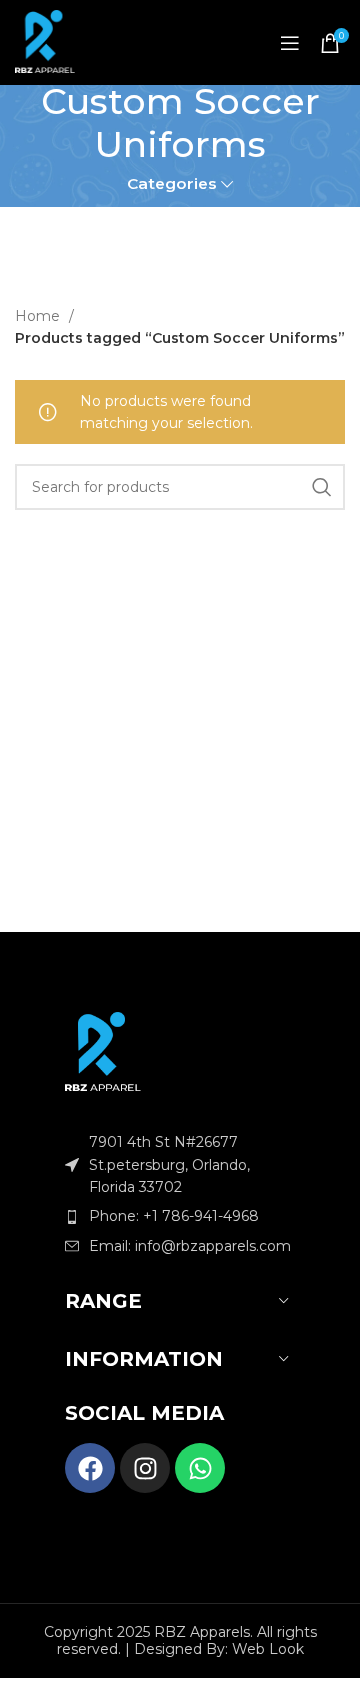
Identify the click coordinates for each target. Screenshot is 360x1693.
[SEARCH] (322, 487)
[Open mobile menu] (290, 43)
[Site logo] (45, 43)
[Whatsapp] (200, 1468)
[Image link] (103, 1050)
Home (39, 316)
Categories (172, 183)
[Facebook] (90, 1468)
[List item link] (180, 1216)
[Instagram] (145, 1468)
